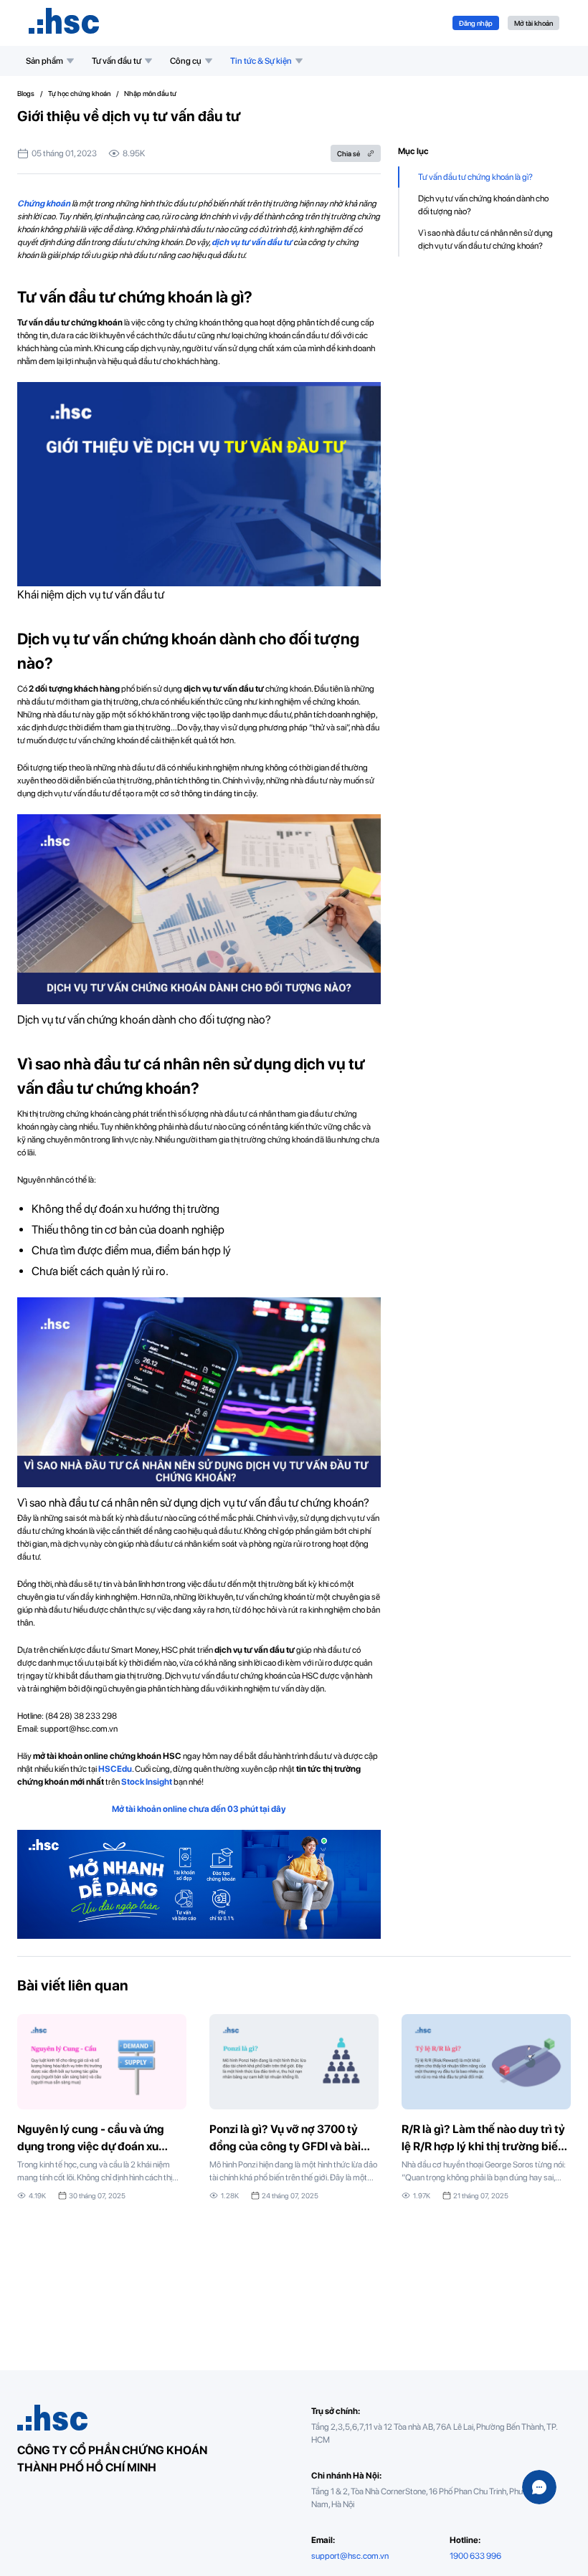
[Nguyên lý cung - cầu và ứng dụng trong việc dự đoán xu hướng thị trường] (102, 2108)
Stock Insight (147, 1782)
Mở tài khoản (534, 23)
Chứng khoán (44, 204)
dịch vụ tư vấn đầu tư (252, 242)
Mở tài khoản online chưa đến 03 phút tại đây (199, 1809)
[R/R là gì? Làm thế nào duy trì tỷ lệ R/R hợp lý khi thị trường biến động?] (486, 2108)
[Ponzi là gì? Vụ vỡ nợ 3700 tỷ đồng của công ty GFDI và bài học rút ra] (294, 2108)
